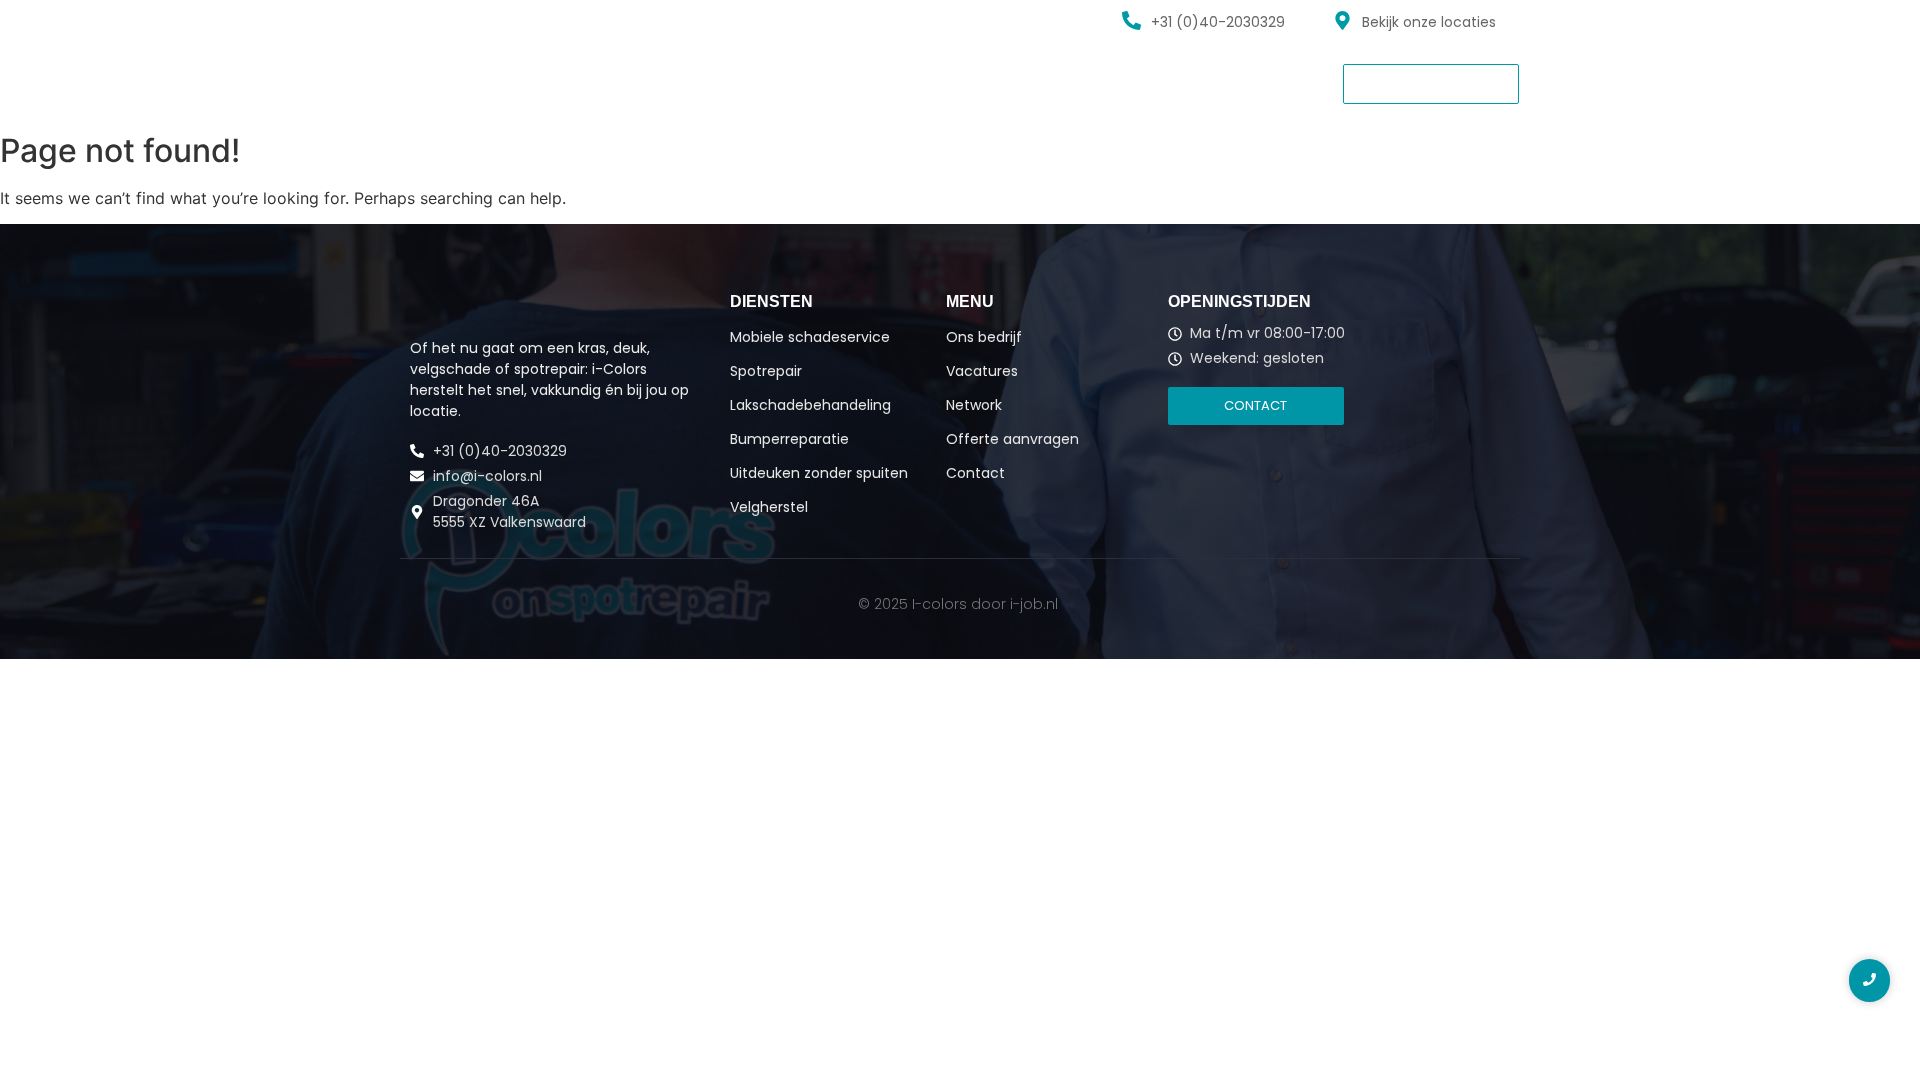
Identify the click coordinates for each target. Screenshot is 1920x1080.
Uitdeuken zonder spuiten (819, 473)
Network (842, 82)
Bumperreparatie (789, 439)
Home (429, 82)
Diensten (519, 82)
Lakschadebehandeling (810, 405)
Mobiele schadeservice (810, 337)
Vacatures (739, 82)
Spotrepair (766, 371)
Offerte (935, 82)
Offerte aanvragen (1012, 439)
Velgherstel (769, 507)
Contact (1029, 82)
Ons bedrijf (626, 82)
